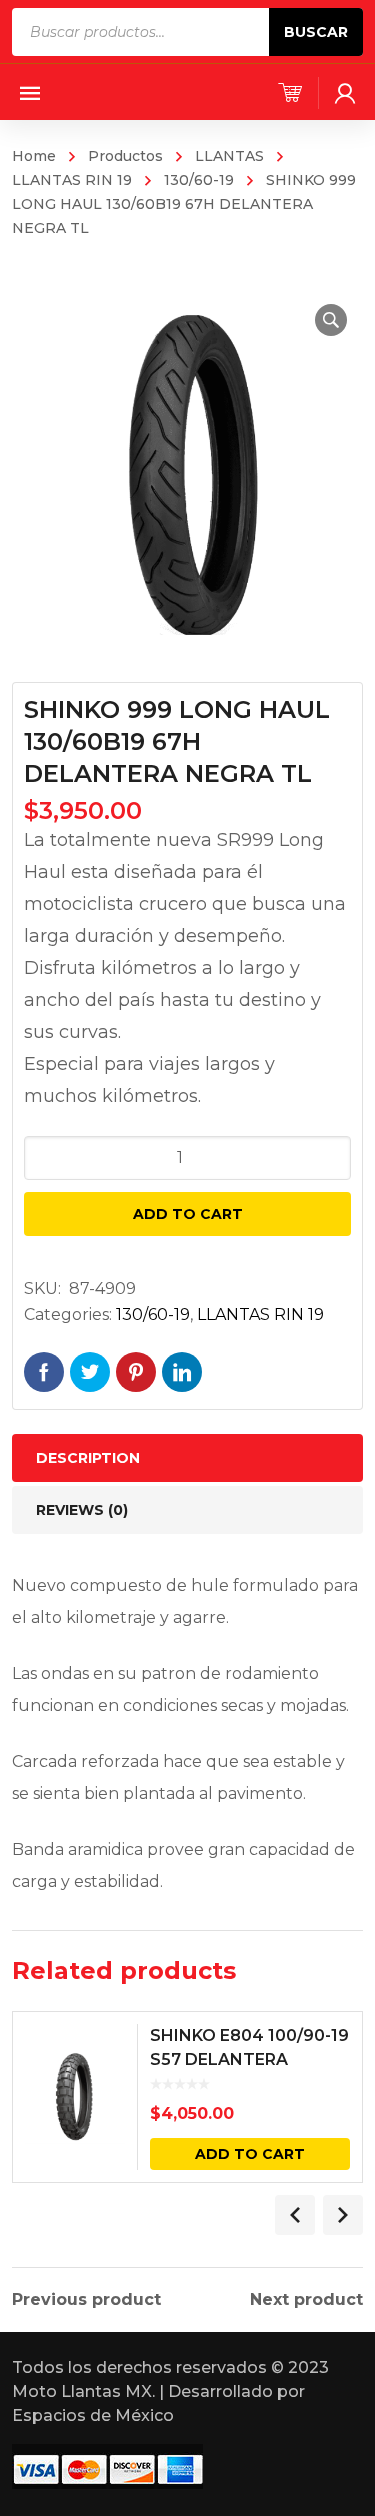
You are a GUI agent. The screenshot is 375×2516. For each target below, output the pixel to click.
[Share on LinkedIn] (182, 1372)
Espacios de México (93, 2415)
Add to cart (188, 1214)
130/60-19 (199, 180)
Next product (306, 2300)
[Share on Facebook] (44, 1372)
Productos (125, 156)
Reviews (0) (82, 1510)
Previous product (86, 2300)
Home (34, 156)
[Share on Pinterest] (136, 1372)
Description (88, 1458)
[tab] (188, 1458)
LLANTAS (229, 156)
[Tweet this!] (90, 1372)
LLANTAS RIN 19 (260, 1314)
